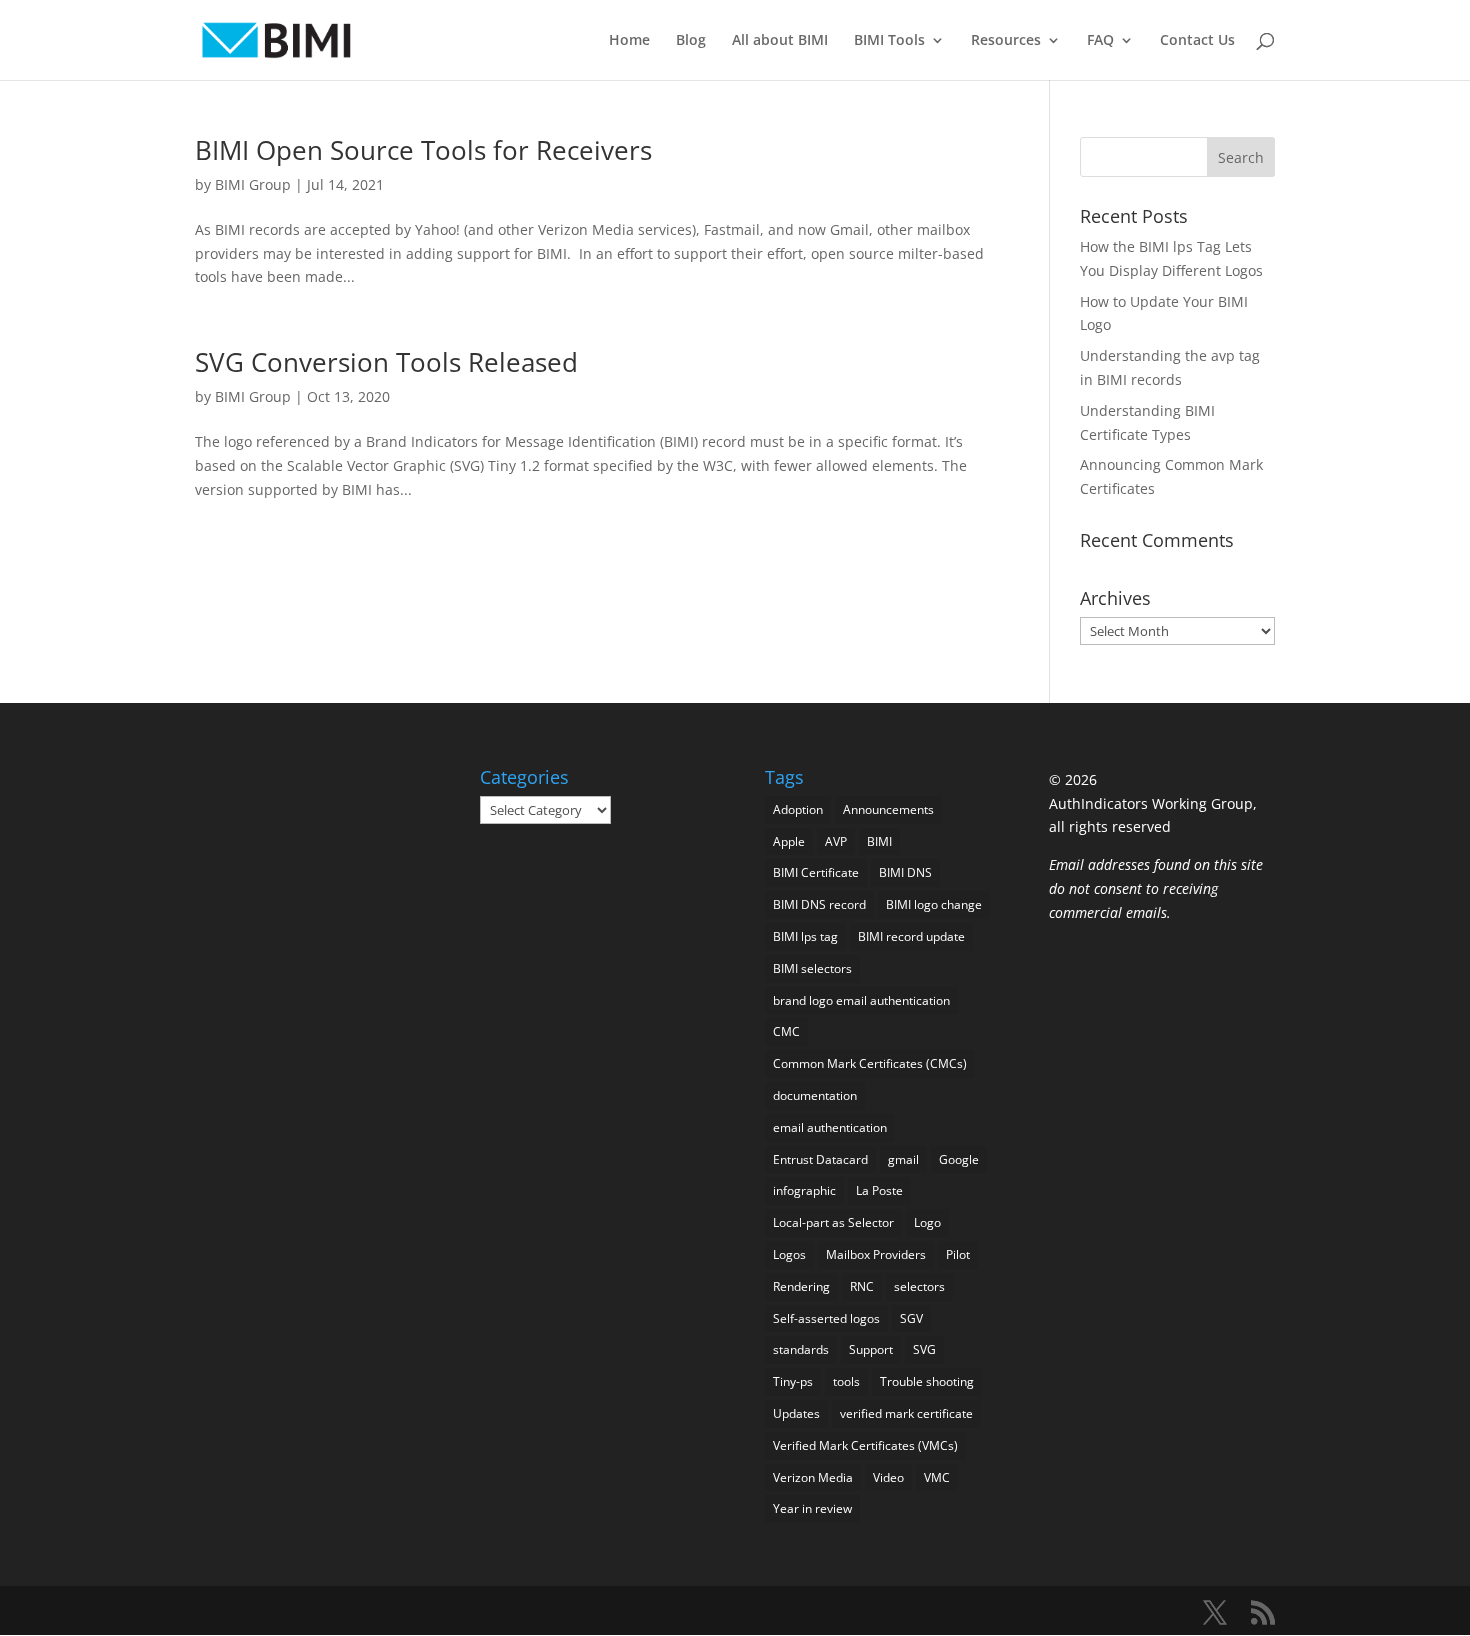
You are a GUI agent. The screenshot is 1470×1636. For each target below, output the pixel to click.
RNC (862, 1286)
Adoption (798, 809)
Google (959, 1159)
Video (888, 1477)
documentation (815, 1095)
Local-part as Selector (833, 1222)
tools (846, 1381)
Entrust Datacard (820, 1159)
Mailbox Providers (876, 1254)
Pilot (958, 1254)
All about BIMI (780, 41)
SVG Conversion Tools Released (386, 362)
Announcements (888, 809)
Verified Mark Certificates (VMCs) (865, 1445)
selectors (919, 1286)
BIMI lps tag (805, 936)
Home (629, 41)
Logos (789, 1254)
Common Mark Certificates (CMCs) (870, 1063)
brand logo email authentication (861, 1000)
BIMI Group (253, 184)
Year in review (812, 1508)
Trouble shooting (927, 1381)
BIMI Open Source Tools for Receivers (423, 150)
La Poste (879, 1190)
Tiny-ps (793, 1381)
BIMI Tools (889, 41)
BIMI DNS (905, 872)
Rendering (801, 1286)
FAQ (1100, 41)
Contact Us (1197, 41)
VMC (937, 1477)
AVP (836, 841)
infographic (804, 1190)
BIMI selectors (812, 968)
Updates (796, 1413)
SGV (911, 1318)
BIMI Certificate (816, 872)
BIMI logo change (934, 904)
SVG (924, 1349)
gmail (903, 1159)
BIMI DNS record (819, 904)
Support (871, 1349)
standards (801, 1349)
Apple (789, 841)
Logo (927, 1222)
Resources (1006, 41)
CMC (786, 1031)
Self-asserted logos (826, 1318)
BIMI (879, 841)
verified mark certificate (906, 1413)
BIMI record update (911, 936)
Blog (691, 41)
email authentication (830, 1127)
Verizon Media (813, 1477)
